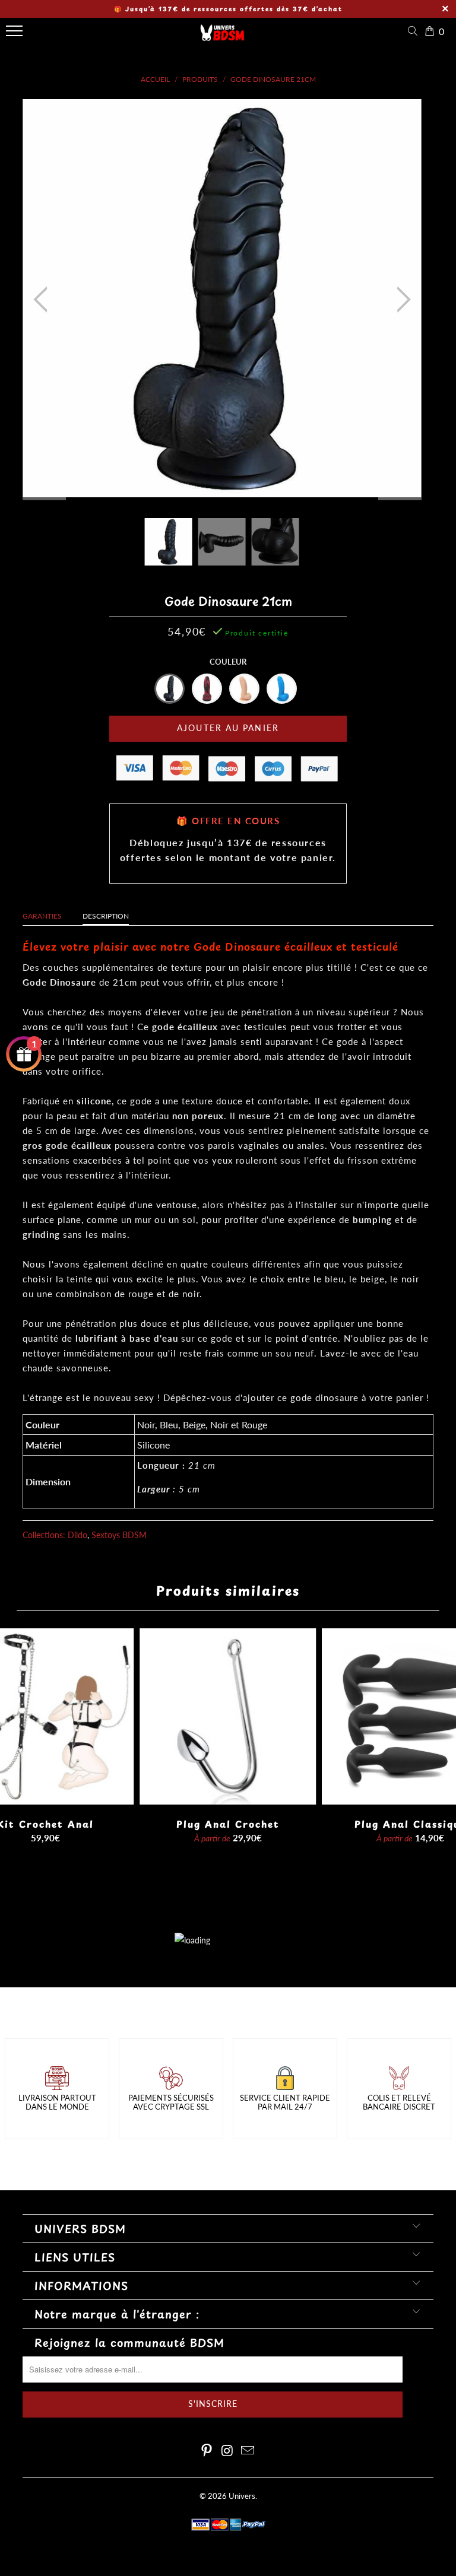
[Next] (400, 300)
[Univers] (223, 37)
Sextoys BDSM (119, 1535)
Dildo (77, 1535)
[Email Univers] (248, 2451)
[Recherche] (415, 31)
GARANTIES (42, 916)
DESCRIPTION (106, 916)
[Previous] (44, 300)
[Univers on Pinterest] (207, 2451)
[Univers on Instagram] (227, 2451)
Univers (242, 2496)
